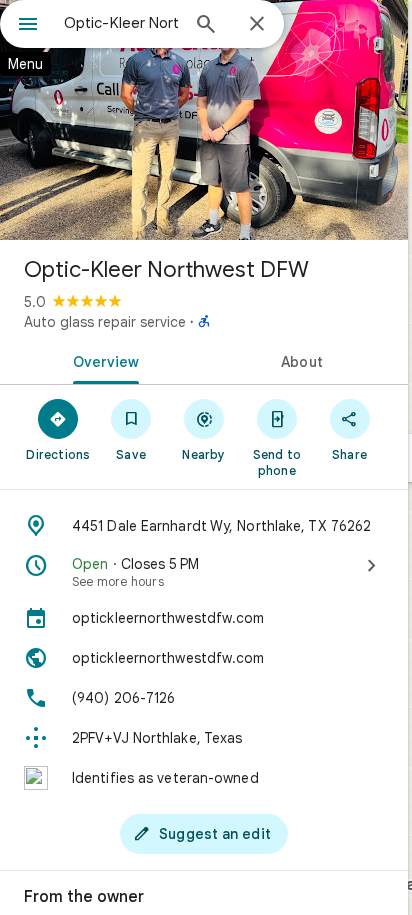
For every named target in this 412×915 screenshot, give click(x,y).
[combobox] (121, 23)
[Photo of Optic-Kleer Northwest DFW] (204, 120)
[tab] (102, 360)
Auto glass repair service (105, 322)
